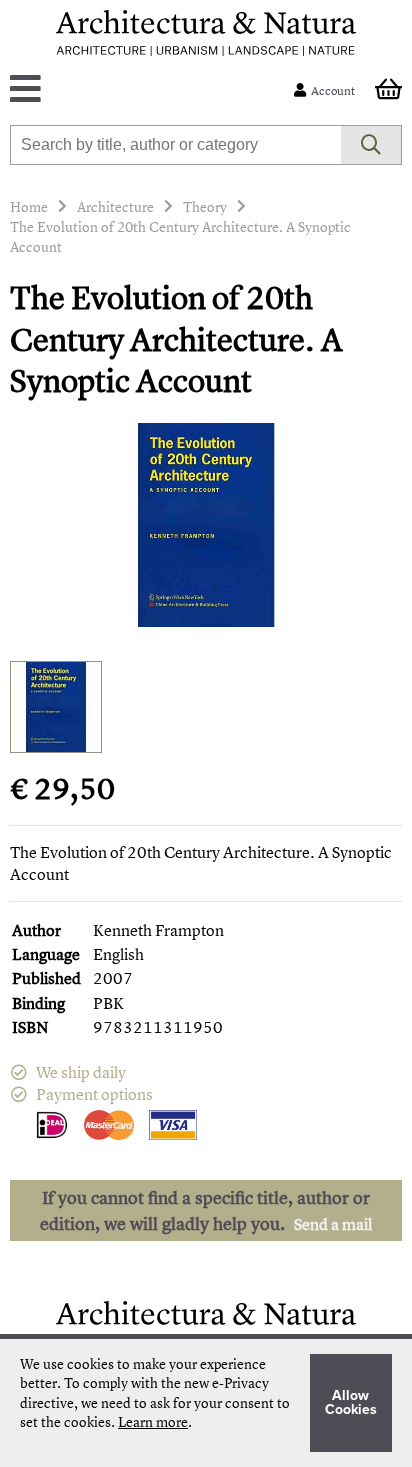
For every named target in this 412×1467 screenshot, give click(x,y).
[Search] (371, 145)
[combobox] (175, 145)
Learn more (153, 1421)
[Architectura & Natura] (206, 33)
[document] (206, 1403)
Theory (205, 206)
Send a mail (333, 1224)
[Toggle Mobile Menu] (155, 90)
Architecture (115, 206)
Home (29, 206)
